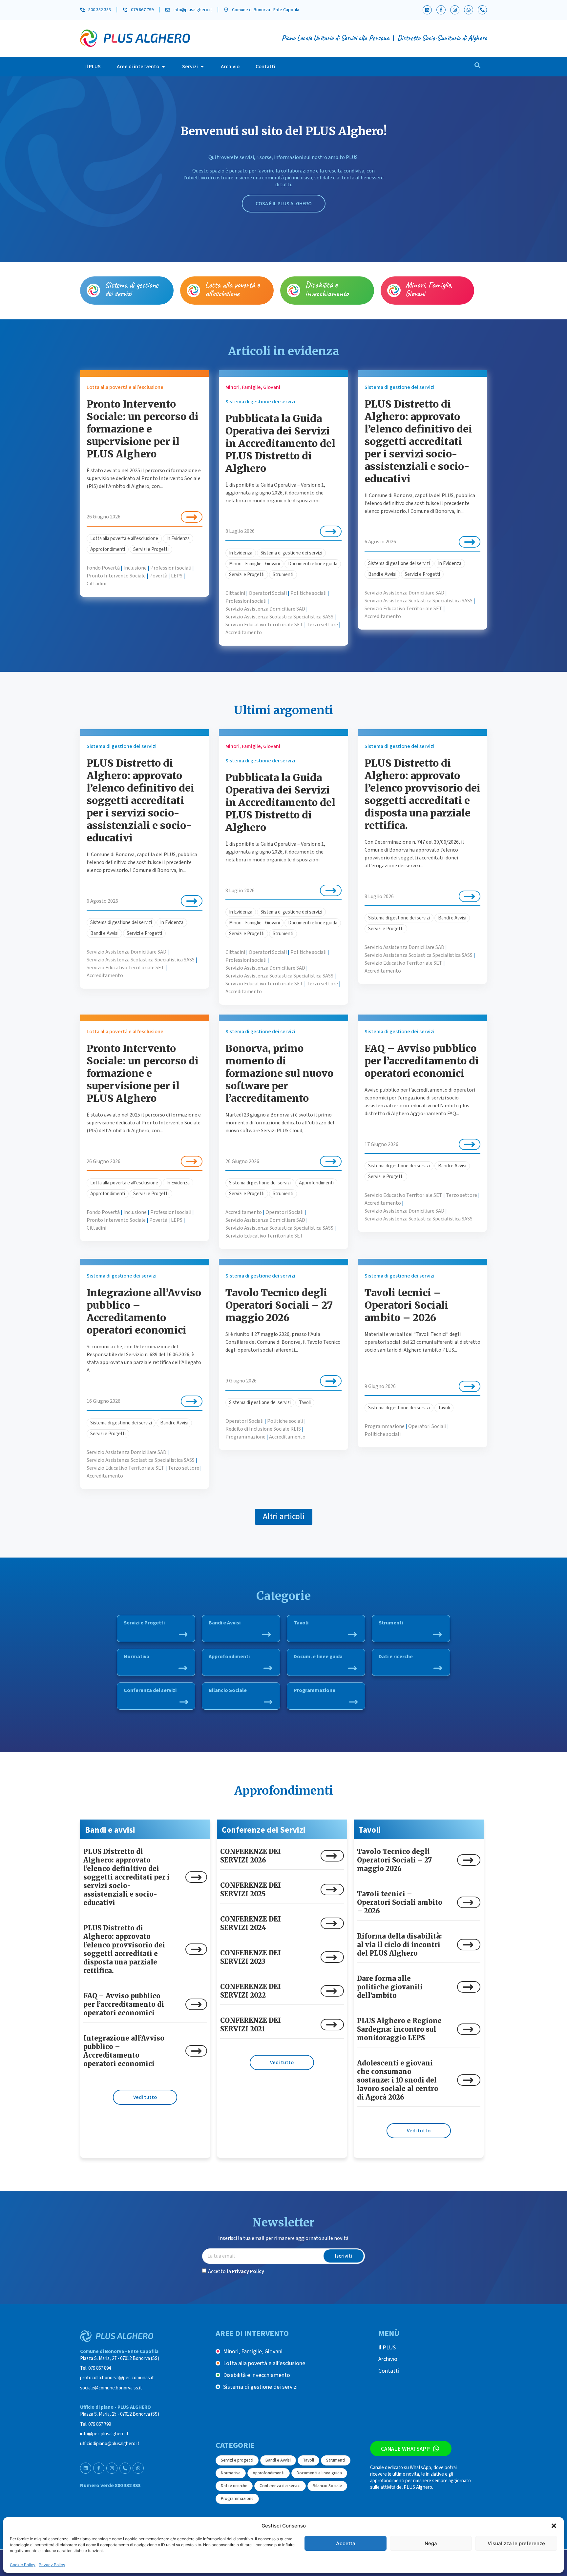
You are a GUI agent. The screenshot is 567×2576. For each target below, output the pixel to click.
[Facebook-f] (441, 10)
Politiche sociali (308, 593)
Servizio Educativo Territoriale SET (264, 625)
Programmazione (245, 1437)
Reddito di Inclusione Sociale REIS (263, 1429)
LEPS (177, 576)
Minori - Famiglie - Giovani (254, 564)
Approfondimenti (108, 549)
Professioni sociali (171, 568)
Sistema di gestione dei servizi (132, 289)
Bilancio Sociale (228, 1690)
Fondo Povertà (103, 568)
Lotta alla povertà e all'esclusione (124, 539)
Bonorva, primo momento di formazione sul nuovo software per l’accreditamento (279, 1073)
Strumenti (283, 575)
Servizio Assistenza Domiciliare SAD (265, 609)
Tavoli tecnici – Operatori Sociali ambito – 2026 (406, 1305)
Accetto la (236, 2271)
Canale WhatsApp (405, 2449)
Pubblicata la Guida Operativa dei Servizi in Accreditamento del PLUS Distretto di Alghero (280, 443)
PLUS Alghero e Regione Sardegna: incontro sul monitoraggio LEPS (399, 2029)
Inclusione (135, 568)
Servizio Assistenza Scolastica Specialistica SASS (279, 617)
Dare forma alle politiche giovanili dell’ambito (390, 1987)
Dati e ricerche (396, 1657)
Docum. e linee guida (318, 1657)
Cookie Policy (23, 2565)
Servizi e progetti (237, 2460)
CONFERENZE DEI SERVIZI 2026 (251, 1856)
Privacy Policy (52, 2565)
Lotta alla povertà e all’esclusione (232, 289)
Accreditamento (244, 633)
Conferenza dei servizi (150, 1690)
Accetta (346, 2543)
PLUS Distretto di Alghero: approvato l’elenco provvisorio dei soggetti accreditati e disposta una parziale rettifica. (422, 794)
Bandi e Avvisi (382, 574)
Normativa (136, 1657)
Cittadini (96, 584)
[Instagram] (455, 10)
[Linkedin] (427, 10)
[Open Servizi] (202, 67)
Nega (431, 2543)
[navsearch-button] (477, 67)
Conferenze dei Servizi (264, 1830)
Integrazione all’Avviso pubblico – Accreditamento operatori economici (144, 1311)
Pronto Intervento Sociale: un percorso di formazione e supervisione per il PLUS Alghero (143, 429)
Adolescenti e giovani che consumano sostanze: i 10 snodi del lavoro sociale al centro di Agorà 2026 (398, 2080)
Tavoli (305, 1403)
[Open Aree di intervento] (163, 67)
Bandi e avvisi (110, 1830)
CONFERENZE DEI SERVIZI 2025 (251, 1890)
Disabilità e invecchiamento (327, 289)
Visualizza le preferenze (516, 2543)
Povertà (158, 576)
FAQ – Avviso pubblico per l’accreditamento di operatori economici (422, 1061)
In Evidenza (178, 539)
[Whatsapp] (469, 10)
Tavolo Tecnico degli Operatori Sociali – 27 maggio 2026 (279, 1305)
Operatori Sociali (268, 593)
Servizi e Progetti (151, 549)
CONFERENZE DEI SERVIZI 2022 (251, 1991)
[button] (554, 2526)
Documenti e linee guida (313, 564)
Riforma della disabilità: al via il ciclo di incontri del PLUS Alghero (399, 1945)
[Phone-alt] (482, 10)
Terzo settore (322, 625)
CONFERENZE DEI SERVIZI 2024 (251, 1923)
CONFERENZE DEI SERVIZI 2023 (251, 1957)
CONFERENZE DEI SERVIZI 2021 (251, 2025)
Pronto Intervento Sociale (116, 576)
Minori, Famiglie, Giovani (429, 289)
